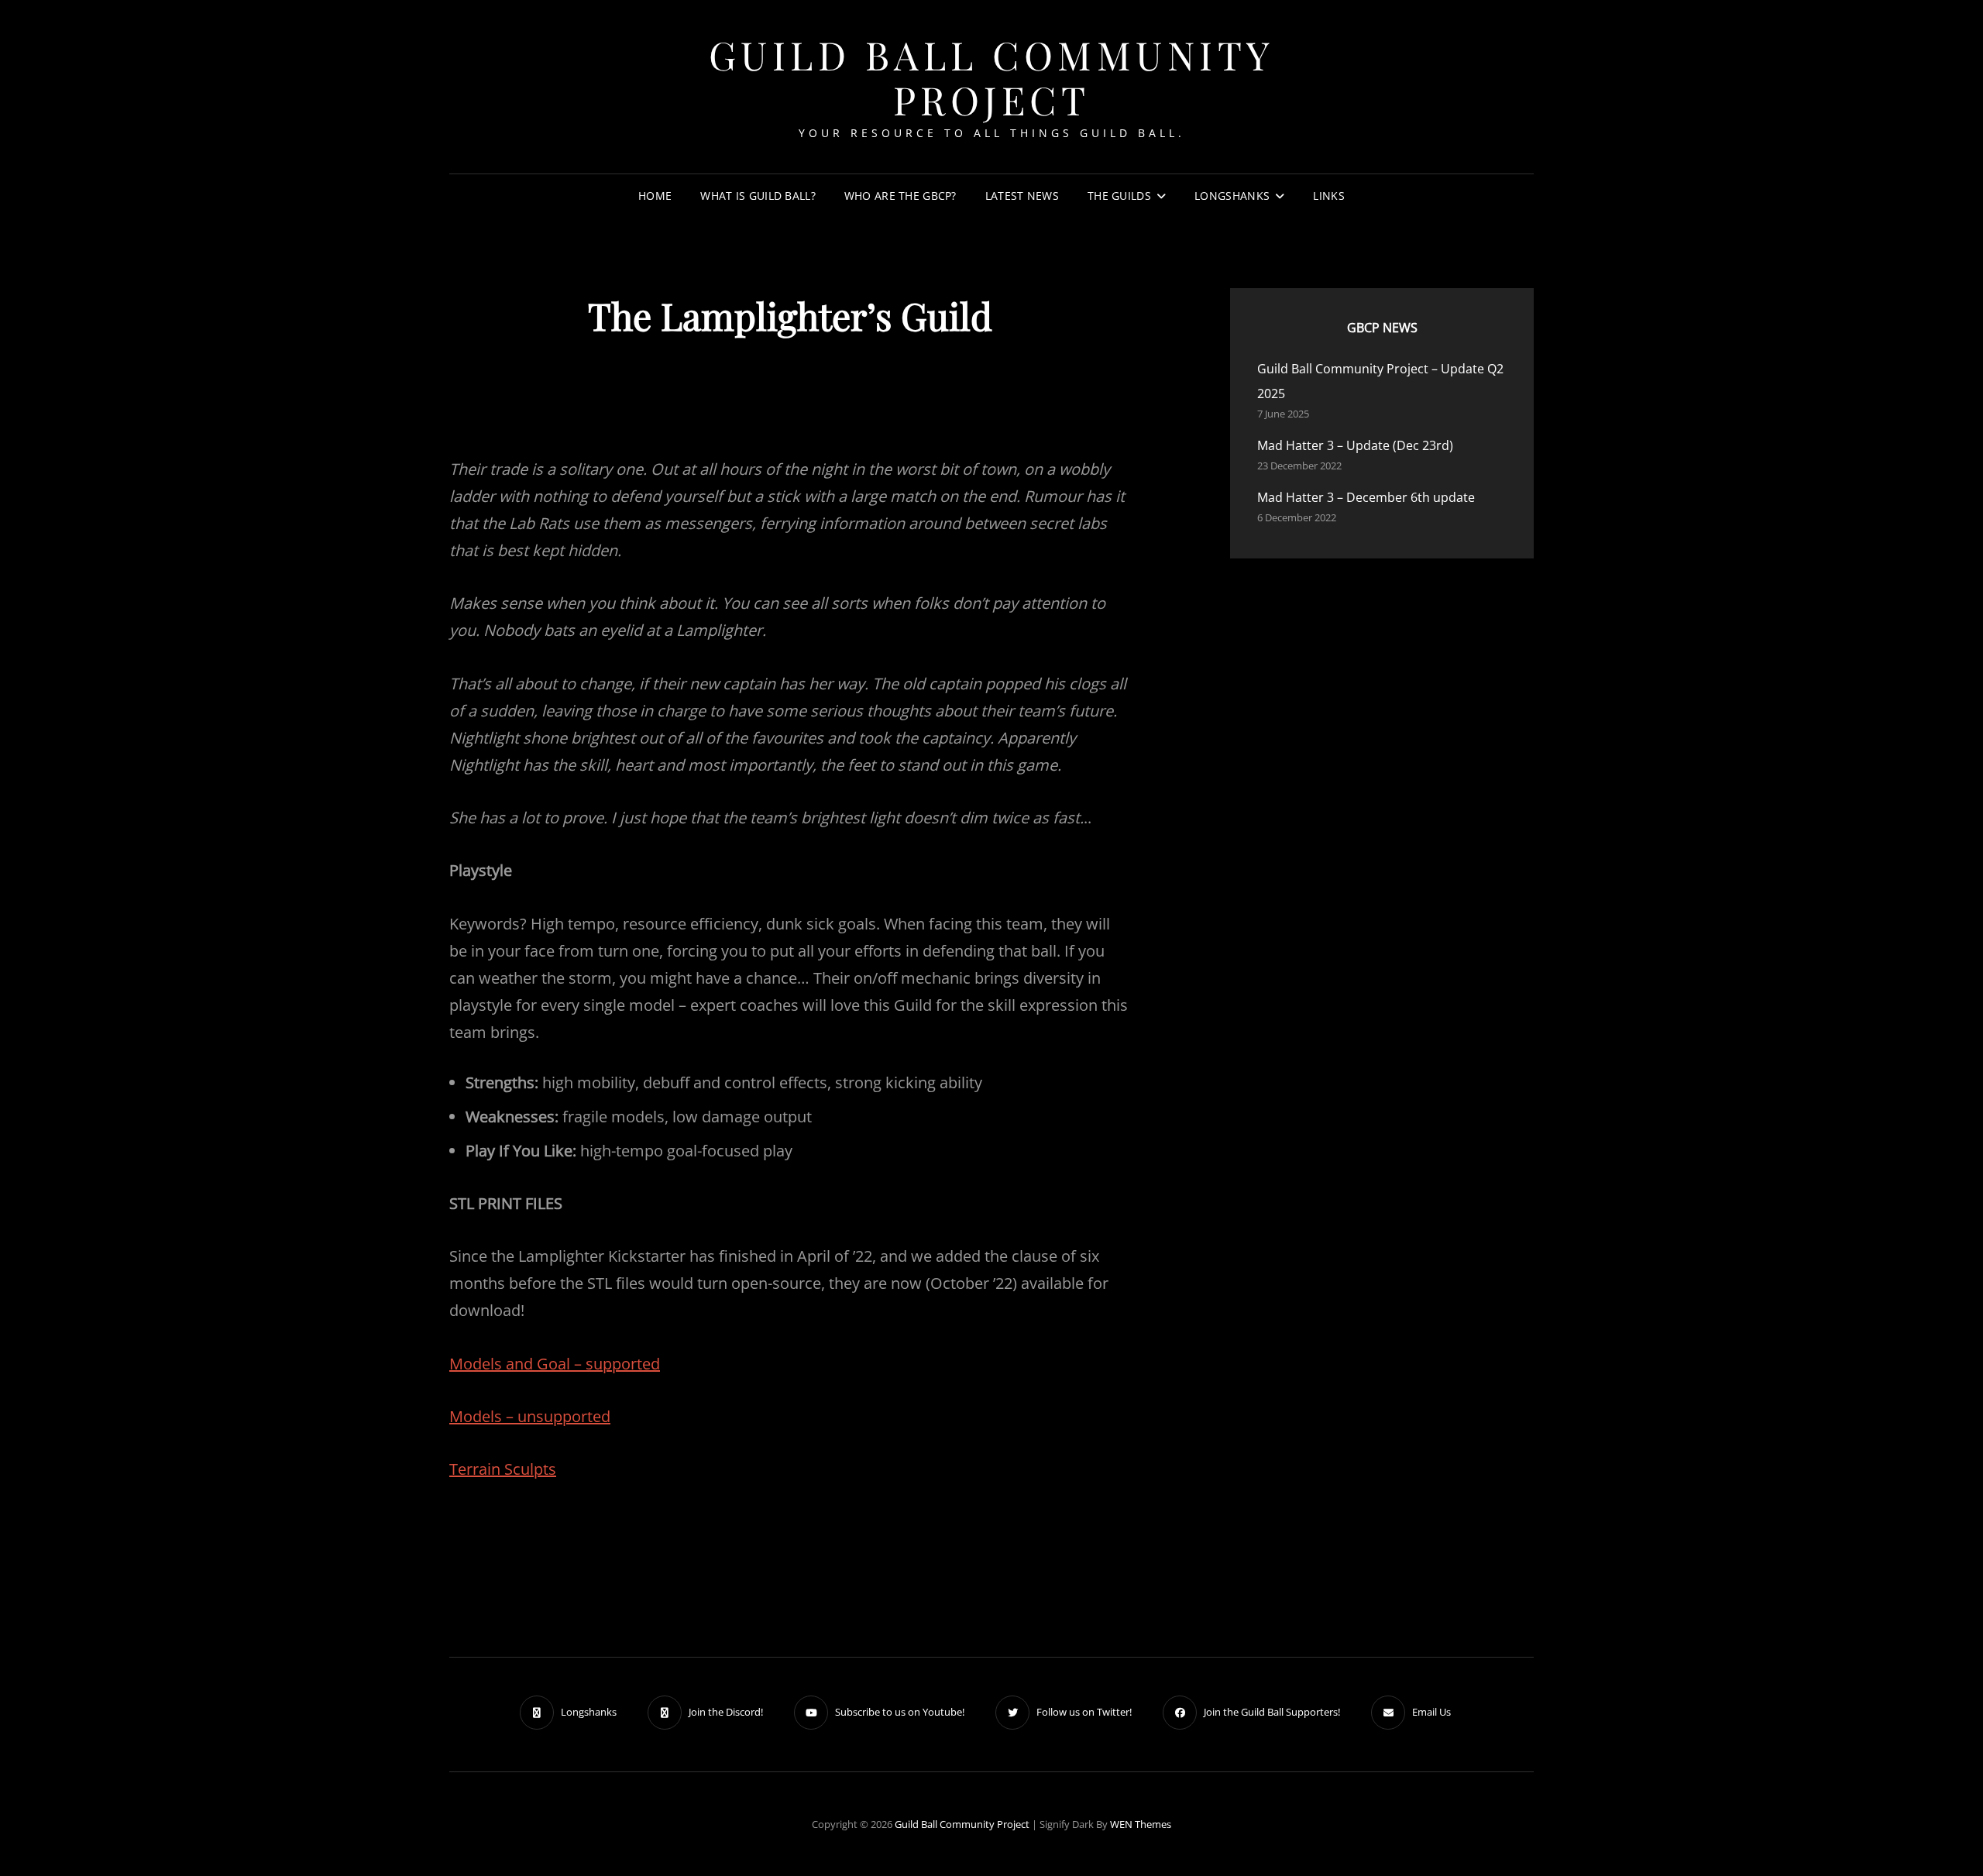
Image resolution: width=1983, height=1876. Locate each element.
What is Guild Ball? (758, 196)
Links (1328, 196)
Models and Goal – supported (555, 1364)
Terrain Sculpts (503, 1469)
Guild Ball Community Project (992, 77)
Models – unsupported (530, 1416)
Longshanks (1232, 196)
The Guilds (1119, 196)
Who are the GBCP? (900, 196)
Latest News (1022, 196)
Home (655, 196)
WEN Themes (1141, 1824)
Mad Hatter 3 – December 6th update (1366, 497)
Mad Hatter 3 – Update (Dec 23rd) (1355, 445)
